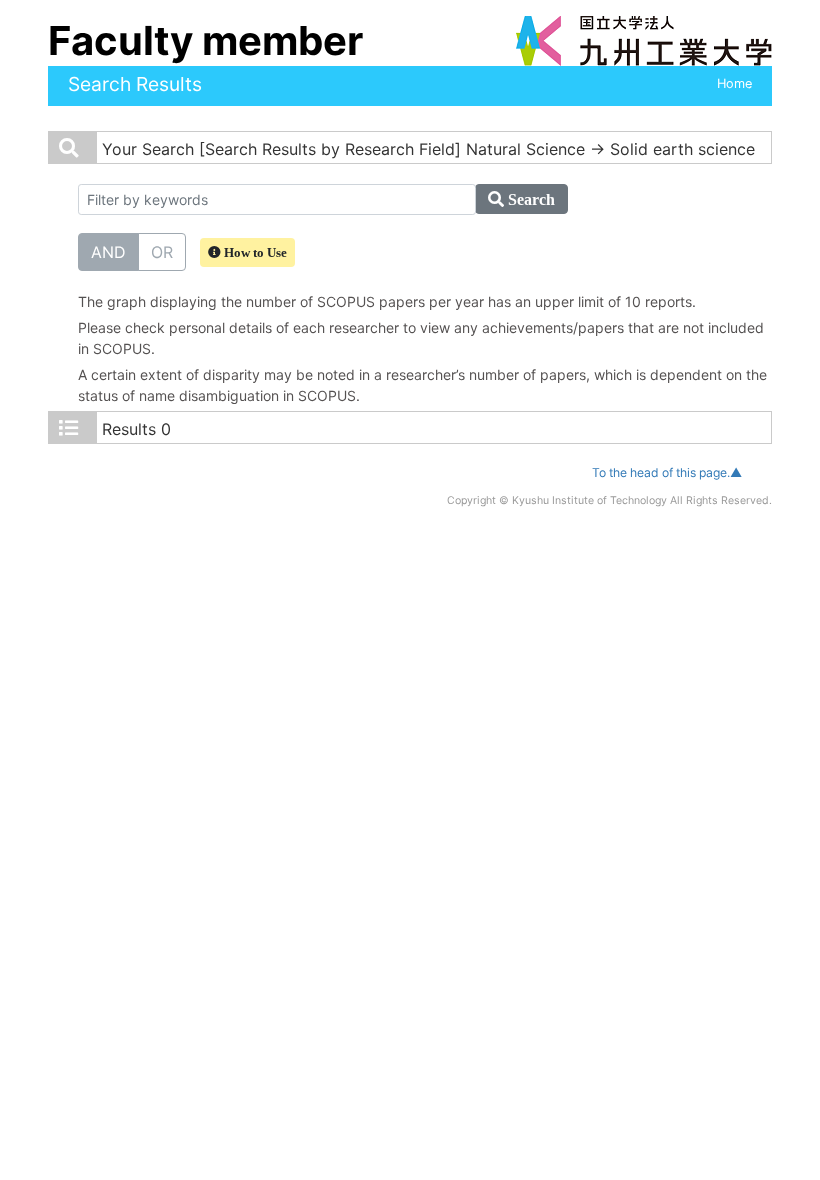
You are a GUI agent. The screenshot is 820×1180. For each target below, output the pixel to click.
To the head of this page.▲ (667, 472)
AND (108, 252)
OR (162, 252)
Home (734, 83)
